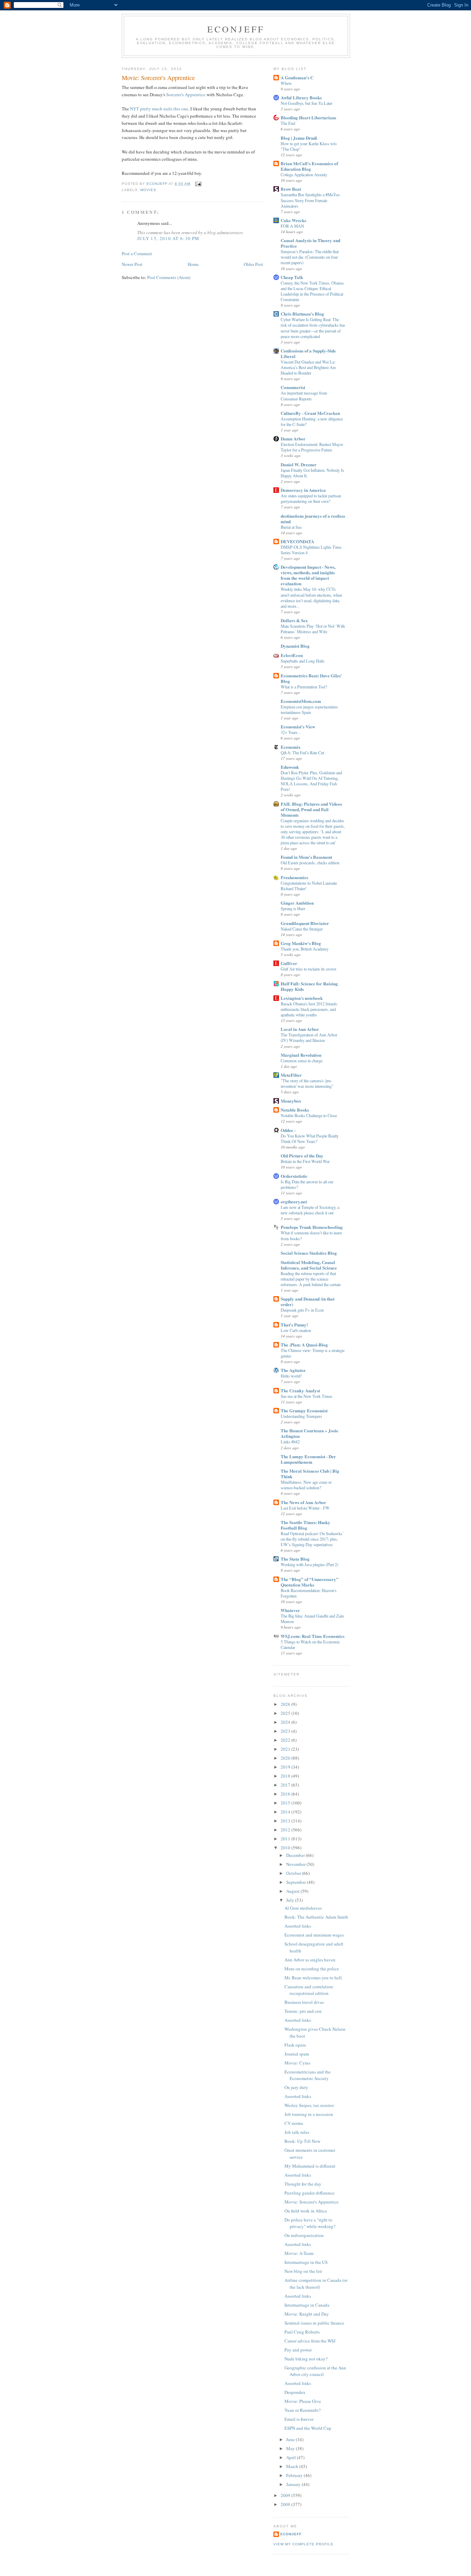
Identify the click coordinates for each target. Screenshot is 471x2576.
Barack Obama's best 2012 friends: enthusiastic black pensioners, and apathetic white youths (309, 1009)
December (296, 1855)
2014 (286, 1812)
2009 (286, 2495)
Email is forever (299, 2419)
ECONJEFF (236, 29)
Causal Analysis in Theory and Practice (310, 243)
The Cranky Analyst (300, 1390)
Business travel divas (304, 2002)
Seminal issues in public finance (314, 2323)
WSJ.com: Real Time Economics (313, 1636)
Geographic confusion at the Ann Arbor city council (315, 2371)
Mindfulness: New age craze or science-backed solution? (306, 1485)
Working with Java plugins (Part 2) (309, 1564)
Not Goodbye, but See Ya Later (307, 103)
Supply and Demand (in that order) (308, 1301)
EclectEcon (292, 655)
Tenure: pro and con (303, 2011)
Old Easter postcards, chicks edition (310, 863)
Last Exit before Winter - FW (305, 1508)
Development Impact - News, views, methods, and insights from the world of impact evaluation (308, 575)
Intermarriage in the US (306, 2262)
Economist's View (298, 727)
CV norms (294, 2123)
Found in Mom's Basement (306, 857)
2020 (286, 1758)
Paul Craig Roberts (302, 2332)
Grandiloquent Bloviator (305, 923)
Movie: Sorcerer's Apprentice (312, 2202)
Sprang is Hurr (293, 908)
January (294, 2484)
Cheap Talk (292, 277)
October (294, 1873)
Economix (291, 747)
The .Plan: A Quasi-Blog (304, 1345)
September (297, 1882)
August (293, 1891)
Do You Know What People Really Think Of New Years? (310, 1138)
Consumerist (293, 387)
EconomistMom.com (301, 701)
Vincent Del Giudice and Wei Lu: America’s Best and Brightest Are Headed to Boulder (308, 367)
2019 (286, 1767)
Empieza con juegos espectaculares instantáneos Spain (309, 709)
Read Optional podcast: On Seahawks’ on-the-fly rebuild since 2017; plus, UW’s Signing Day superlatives (312, 1539)
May (291, 2448)
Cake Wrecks (293, 220)
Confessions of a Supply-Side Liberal (308, 353)
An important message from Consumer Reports (304, 396)
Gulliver (289, 963)
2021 (286, 1749)
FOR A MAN (292, 226)
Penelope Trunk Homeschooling (312, 1227)
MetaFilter (291, 1075)
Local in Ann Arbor (300, 1029)
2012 (286, 1830)
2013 (286, 1821)
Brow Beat (291, 189)
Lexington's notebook (302, 998)
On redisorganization (304, 2235)
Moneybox (291, 1101)
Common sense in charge (302, 1061)
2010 (286, 1848)
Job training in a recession (309, 2114)
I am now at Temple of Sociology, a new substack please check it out (310, 1210)
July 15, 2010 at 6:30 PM (168, 238)
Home (193, 264)
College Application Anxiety (304, 175)
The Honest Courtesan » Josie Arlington (309, 1433)
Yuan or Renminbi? (303, 2410)
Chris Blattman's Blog (302, 314)
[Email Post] (198, 184)
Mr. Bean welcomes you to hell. (314, 1978)
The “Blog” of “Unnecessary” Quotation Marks (310, 1582)
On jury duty (296, 2087)
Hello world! (291, 1376)
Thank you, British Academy (305, 949)
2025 (286, 1713)
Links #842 (290, 1442)
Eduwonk (290, 767)
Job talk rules (297, 2132)
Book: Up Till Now (302, 2141)
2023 (286, 1731)
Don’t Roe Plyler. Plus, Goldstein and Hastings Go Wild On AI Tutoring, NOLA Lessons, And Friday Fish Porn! (311, 781)
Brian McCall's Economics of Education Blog (309, 166)
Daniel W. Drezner (299, 464)
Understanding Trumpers (301, 1416)
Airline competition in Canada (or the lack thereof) (316, 2284)
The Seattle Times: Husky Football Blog (305, 1525)
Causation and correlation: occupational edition (309, 1990)
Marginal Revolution (301, 1055)
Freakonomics (294, 877)
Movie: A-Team (299, 2253)
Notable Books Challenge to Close (309, 1115)
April (292, 2457)
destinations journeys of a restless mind (313, 519)
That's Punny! (294, 1325)
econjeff (291, 2534)
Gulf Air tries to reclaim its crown (308, 969)
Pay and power (298, 2350)
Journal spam (297, 2054)
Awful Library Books (301, 97)
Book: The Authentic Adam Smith (316, 1917)
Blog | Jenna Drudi (299, 138)
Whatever (290, 1610)
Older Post (253, 264)
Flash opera (295, 2045)
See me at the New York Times (307, 1396)
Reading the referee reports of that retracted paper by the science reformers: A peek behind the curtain (311, 1279)
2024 (286, 1722)
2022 (286, 1740)
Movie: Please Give (303, 2401)
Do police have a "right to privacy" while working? (310, 2223)
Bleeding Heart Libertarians (308, 117)
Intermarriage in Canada (307, 2305)
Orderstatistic (294, 1176)
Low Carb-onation (296, 1330)
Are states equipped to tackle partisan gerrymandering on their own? (311, 498)
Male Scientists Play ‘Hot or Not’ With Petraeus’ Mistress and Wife (313, 629)
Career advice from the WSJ (310, 2341)
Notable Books (295, 1110)
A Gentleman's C (297, 77)
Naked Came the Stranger (302, 929)
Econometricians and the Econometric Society (308, 2075)
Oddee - (288, 1130)
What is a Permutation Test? (304, 687)
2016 (286, 1794)
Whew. (287, 83)
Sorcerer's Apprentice (186, 95)
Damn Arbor (293, 439)
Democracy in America (303, 490)
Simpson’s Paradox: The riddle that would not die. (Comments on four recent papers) (310, 257)
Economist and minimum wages (314, 1935)
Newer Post (132, 264)
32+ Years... (291, 732)
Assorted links (298, 1926)
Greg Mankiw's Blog (301, 943)
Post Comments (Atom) (169, 277)
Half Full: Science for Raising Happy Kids (309, 986)
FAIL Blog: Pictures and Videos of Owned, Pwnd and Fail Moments (311, 809)
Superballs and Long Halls (303, 661)
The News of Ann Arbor (303, 1502)
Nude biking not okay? (306, 2359)
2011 (286, 1839)
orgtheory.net (294, 1201)
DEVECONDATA (297, 541)
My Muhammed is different (310, 2166)
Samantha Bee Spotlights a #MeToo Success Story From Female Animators (310, 200)
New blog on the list (303, 2271)
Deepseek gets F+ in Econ (302, 1310)
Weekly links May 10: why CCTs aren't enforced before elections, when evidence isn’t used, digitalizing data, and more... (311, 597)
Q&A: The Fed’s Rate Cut (302, 753)
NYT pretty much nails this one (159, 109)
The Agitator (293, 1370)
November (296, 1864)
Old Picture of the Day (302, 1156)
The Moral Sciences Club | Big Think (310, 1474)
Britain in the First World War (305, 1161)
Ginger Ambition (297, 903)
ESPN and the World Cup (308, 2428)
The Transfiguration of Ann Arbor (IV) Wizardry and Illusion (309, 1037)
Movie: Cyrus (297, 2063)
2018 (286, 1776)
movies (148, 190)
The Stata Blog (295, 1559)
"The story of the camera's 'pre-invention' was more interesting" (307, 1083)
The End (288, 123)
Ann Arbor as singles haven (310, 1960)
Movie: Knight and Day (307, 2314)
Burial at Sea (291, 527)
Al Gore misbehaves (303, 1908)
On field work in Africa (306, 2211)
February (295, 2475)
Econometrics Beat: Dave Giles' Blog (311, 678)
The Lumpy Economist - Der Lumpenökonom (308, 1459)
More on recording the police (312, 1969)
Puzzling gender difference (309, 2193)
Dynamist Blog (295, 646)
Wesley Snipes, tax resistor (309, 2105)
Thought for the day (303, 2184)
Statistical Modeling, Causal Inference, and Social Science (309, 1265)
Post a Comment (137, 253)
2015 (286, 1803)
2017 (286, 1785)
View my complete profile (303, 2544)
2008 (286, 2504)
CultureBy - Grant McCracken (310, 413)
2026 (286, 1704)
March (293, 2466)
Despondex (295, 2392)
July (291, 1900)
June (291, 2439)
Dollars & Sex (294, 620)
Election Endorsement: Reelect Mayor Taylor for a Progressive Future (312, 447)
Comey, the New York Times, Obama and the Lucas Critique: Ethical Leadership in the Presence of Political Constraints (312, 291)
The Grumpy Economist (304, 1410)
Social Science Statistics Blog (309, 1253)
